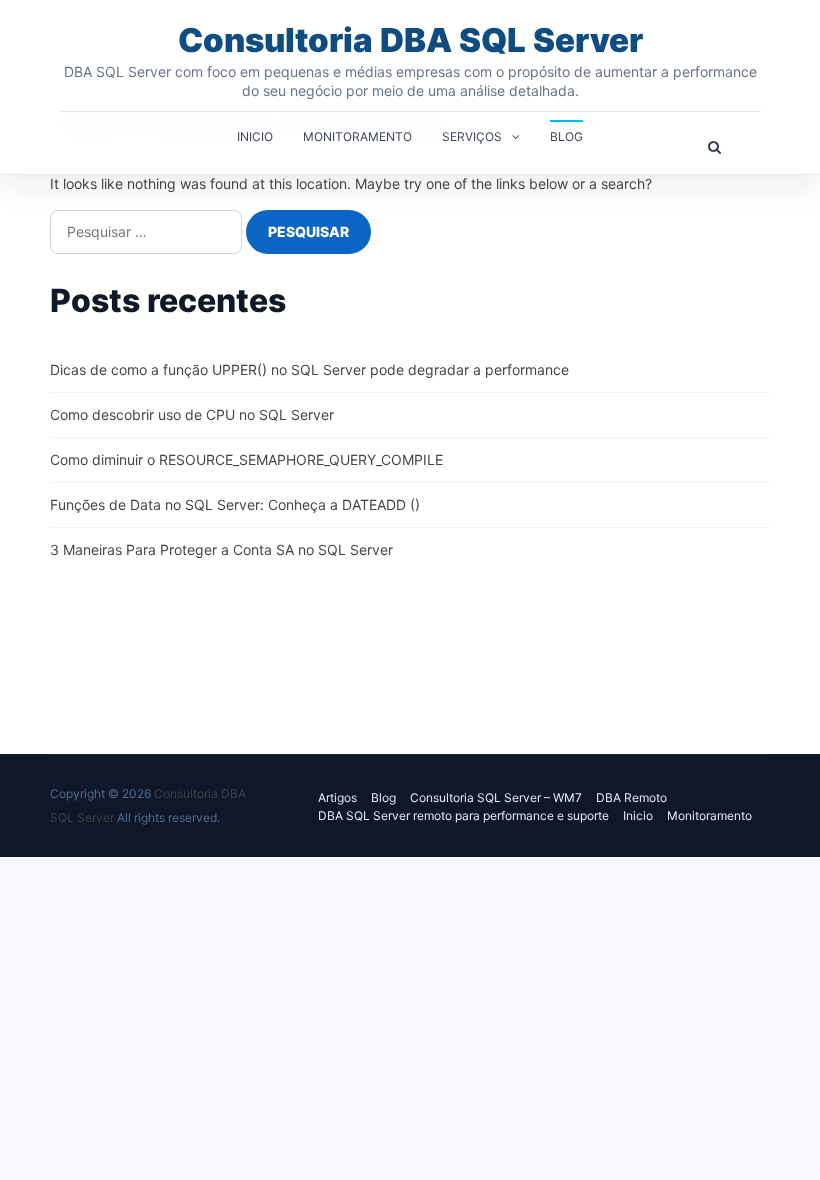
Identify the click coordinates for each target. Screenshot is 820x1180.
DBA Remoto (631, 797)
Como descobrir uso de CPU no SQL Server (192, 414)
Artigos (337, 797)
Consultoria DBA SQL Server (410, 40)
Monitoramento (357, 136)
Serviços (472, 136)
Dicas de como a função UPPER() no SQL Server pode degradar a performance (309, 369)
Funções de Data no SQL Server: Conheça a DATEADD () (235, 504)
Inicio (255, 136)
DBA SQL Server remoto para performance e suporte (463, 815)
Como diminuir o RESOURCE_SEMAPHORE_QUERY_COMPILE (246, 459)
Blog (566, 136)
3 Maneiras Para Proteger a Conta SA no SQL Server (221, 549)
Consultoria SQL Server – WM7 (496, 797)
